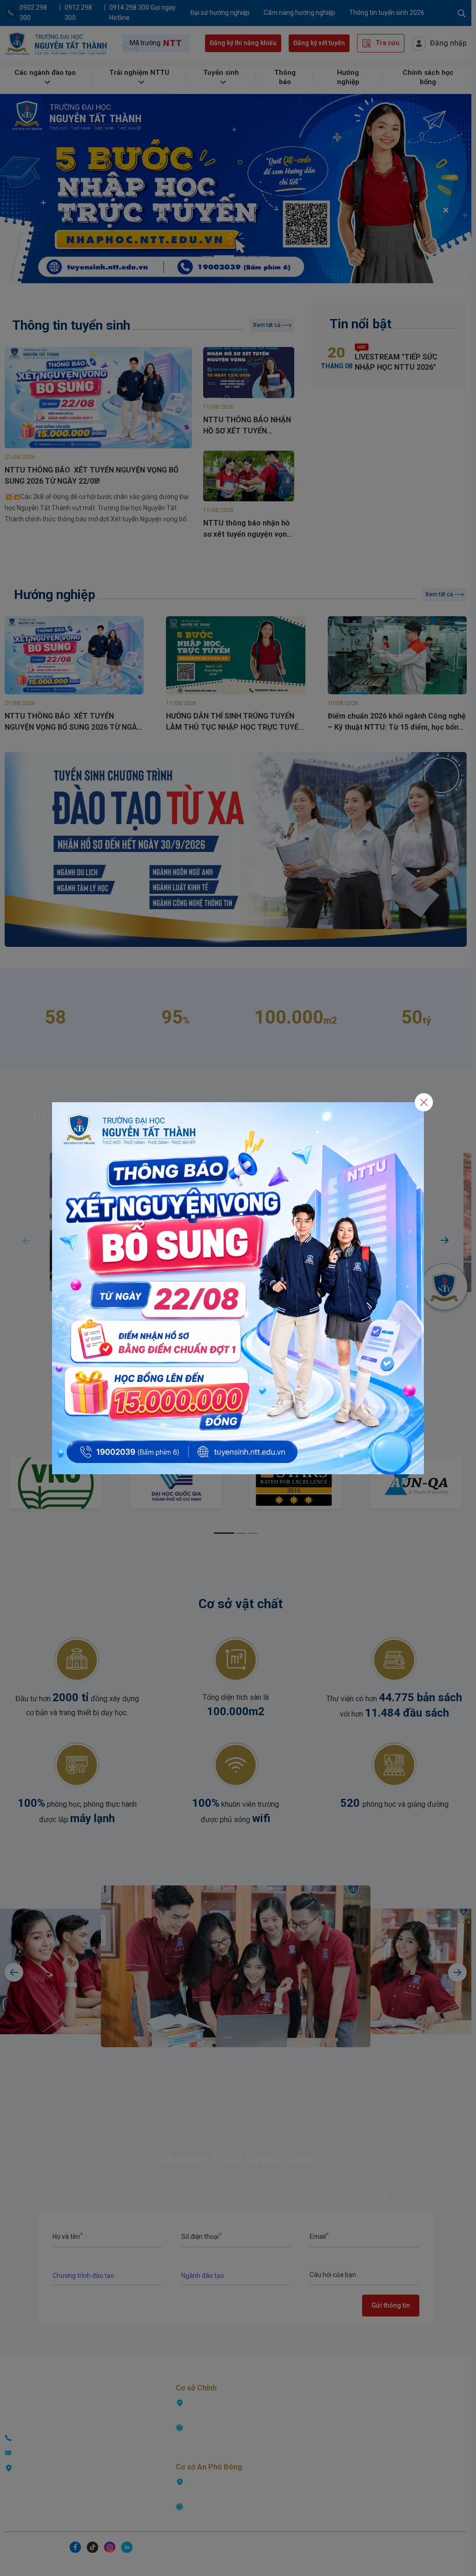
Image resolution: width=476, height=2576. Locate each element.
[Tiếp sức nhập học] (238, 1288)
